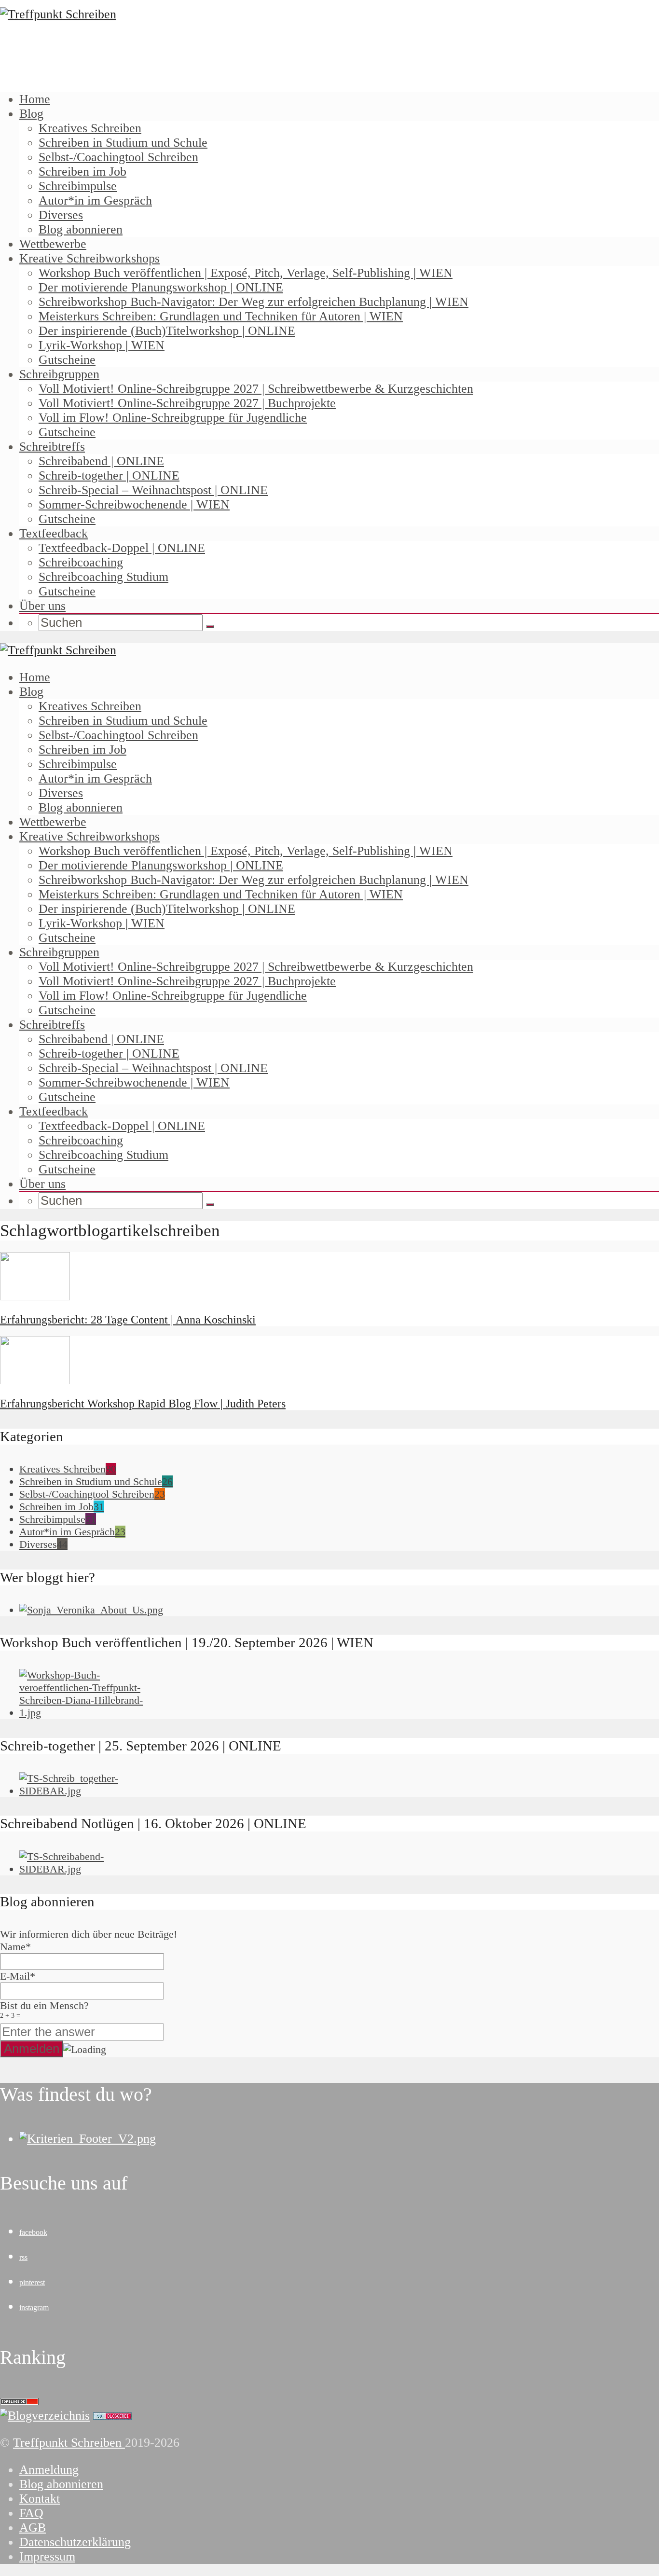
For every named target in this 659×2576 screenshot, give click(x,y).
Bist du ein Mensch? (44, 2009)
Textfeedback (54, 533)
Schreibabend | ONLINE (101, 461)
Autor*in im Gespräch (95, 200)
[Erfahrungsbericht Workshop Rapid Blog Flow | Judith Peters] (35, 1380)
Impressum (47, 2556)
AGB (33, 2528)
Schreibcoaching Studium (103, 577)
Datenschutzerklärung (75, 2542)
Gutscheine (67, 360)
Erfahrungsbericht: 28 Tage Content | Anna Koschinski (128, 1320)
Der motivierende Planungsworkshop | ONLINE (161, 287)
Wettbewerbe (53, 244)
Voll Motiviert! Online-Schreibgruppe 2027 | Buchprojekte (187, 403)
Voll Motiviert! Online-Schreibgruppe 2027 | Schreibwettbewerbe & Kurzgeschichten (256, 389)
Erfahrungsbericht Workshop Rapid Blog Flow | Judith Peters (143, 1404)
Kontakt (40, 2499)
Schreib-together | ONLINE (109, 475)
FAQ (31, 2513)
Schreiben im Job (82, 172)
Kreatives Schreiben (90, 128)
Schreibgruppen (59, 374)
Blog (31, 114)
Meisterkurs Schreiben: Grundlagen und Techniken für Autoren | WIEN (221, 316)
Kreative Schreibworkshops (89, 258)
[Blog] (45, 2416)
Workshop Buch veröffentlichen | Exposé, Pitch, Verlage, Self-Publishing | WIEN (246, 273)
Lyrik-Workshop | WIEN (102, 345)
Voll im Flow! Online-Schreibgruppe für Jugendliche (173, 418)
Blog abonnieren (81, 229)
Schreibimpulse (78, 186)
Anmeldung (49, 2470)
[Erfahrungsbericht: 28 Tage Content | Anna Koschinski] (35, 1296)
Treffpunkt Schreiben (69, 2443)
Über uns (42, 606)
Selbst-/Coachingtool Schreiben (118, 157)
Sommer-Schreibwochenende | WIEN (134, 504)
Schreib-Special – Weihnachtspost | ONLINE (153, 490)
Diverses (61, 215)
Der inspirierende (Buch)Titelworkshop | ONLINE (167, 331)
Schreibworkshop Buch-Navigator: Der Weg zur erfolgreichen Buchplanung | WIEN (254, 302)
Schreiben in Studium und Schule (123, 143)
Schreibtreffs (52, 447)
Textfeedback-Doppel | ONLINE (122, 548)
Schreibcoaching (81, 562)
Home (35, 99)
